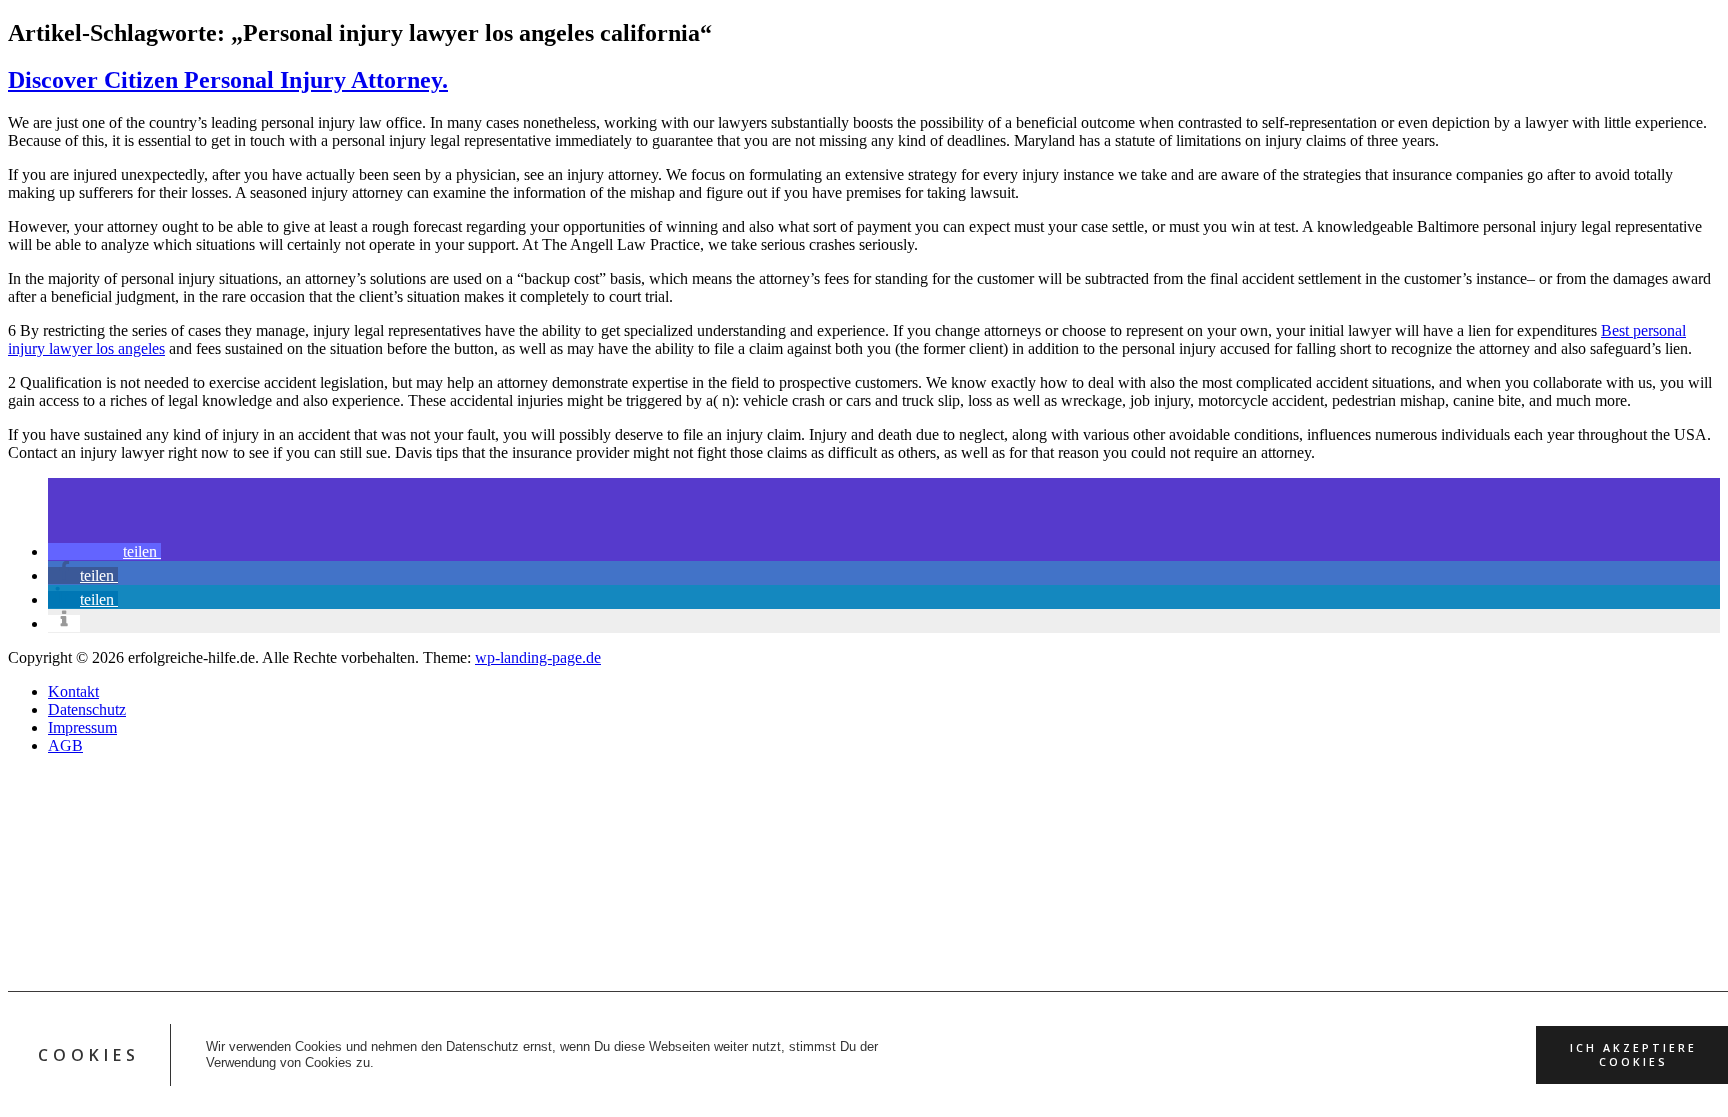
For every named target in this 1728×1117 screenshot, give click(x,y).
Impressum (82, 727)
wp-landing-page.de (538, 657)
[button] (104, 551)
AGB (65, 745)
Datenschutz (87, 709)
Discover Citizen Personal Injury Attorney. (228, 80)
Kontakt (73, 691)
